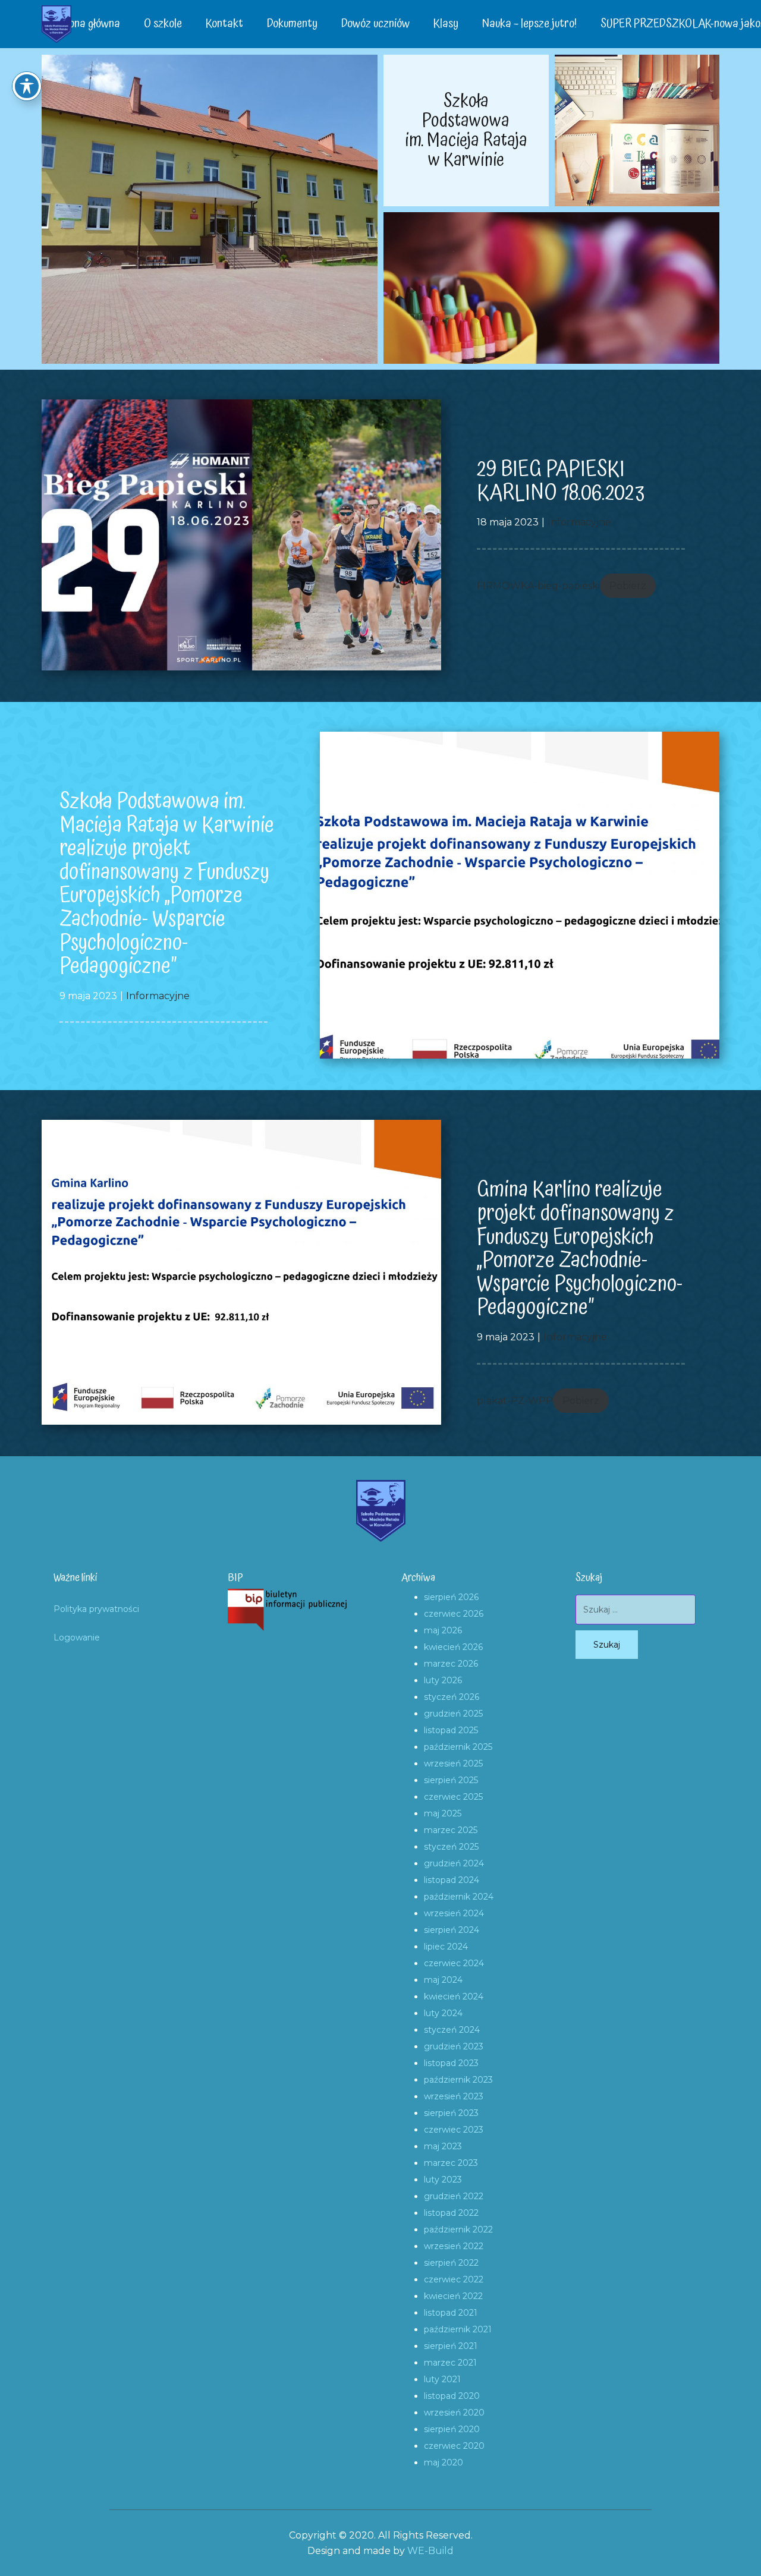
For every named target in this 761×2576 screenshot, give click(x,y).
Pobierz (628, 586)
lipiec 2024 (446, 1947)
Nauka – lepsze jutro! (529, 24)
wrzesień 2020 (454, 2413)
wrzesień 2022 (454, 2246)
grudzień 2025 (453, 1714)
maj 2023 (443, 2146)
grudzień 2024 (454, 1863)
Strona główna (87, 24)
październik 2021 (458, 2329)
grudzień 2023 (454, 2046)
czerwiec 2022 (454, 2279)
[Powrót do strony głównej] (56, 24)
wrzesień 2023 (454, 2096)
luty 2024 (443, 2013)
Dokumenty (292, 24)
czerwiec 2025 (453, 1797)
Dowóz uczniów (375, 24)
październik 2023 (458, 2080)
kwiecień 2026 (453, 1647)
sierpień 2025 (451, 1780)
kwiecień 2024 (454, 1996)
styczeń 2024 (452, 2030)
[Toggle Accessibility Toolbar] (27, 86)
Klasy (446, 24)
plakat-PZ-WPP (515, 1401)
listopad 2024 (452, 1880)
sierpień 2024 (452, 1930)
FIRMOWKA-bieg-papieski (538, 586)
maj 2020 (444, 2462)
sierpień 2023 (451, 2113)
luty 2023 (443, 2180)
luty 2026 (443, 1680)
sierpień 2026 (451, 1597)
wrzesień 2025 (453, 1763)
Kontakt (224, 24)
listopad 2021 (451, 2313)
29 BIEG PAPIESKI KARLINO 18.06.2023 (561, 481)
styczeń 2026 (452, 1697)
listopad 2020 (452, 2396)
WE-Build (430, 2551)
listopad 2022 (451, 2213)
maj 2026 (443, 1630)
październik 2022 (458, 2229)
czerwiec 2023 (454, 2130)
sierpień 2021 (451, 2346)
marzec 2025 (451, 1830)
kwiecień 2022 (453, 2296)
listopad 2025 (451, 1730)
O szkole (163, 24)
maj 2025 (443, 1813)
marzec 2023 (451, 2163)
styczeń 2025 (451, 1847)
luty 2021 (442, 2379)
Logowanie (77, 1637)
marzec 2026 (451, 1664)
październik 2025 (458, 1747)
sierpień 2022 (451, 2263)
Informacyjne (579, 522)
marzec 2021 (450, 2363)
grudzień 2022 (454, 2196)
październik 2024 (459, 1897)
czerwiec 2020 (454, 2446)
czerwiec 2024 (454, 1963)
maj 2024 (443, 1980)
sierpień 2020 (452, 2429)
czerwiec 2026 (454, 1614)
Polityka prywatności (96, 1609)
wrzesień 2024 (454, 1913)
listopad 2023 (451, 2063)
